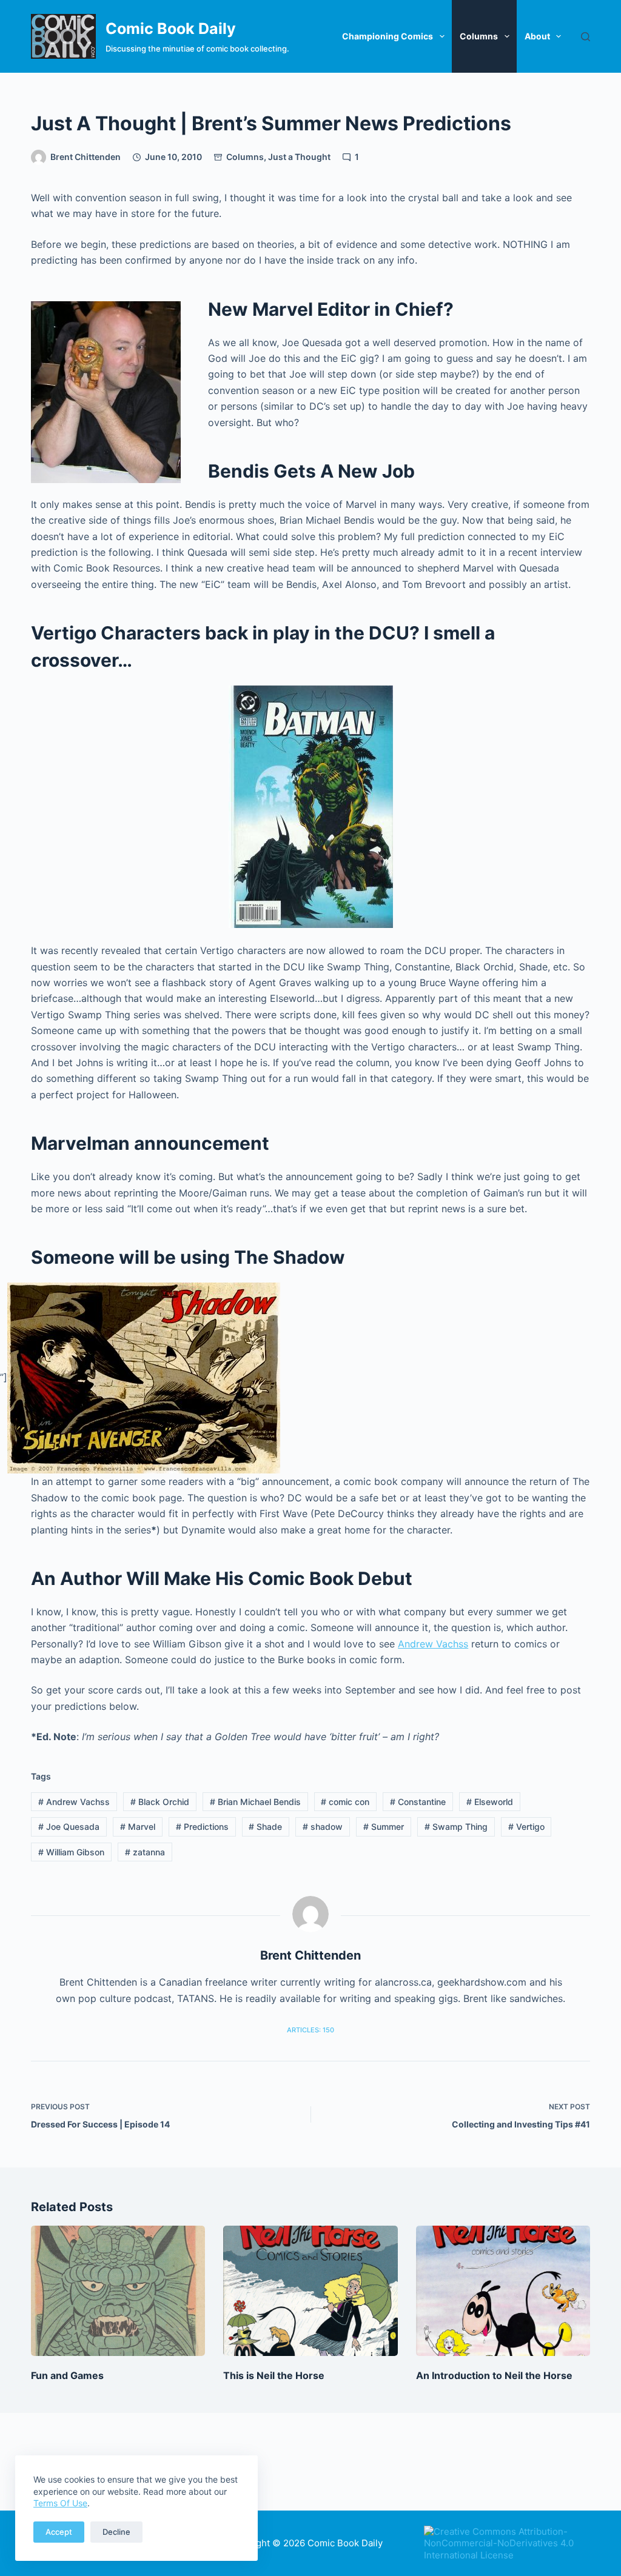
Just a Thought (299, 157)
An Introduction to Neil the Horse (494, 2375)
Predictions (202, 1827)
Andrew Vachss (433, 1644)
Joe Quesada (69, 1827)
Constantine (418, 1802)
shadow (323, 1827)
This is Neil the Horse (274, 2375)
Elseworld (490, 1802)
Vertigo (526, 1827)
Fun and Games (67, 2375)
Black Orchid (160, 1802)
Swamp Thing (456, 1827)
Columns (479, 36)
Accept (59, 2532)
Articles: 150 (310, 2030)
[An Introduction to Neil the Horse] (503, 2291)
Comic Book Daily (171, 28)
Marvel (138, 1827)
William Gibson (71, 1852)
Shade (265, 1827)
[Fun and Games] (118, 2291)
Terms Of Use (60, 2503)
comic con (345, 1802)
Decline (116, 2532)
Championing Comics (388, 36)
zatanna (145, 1852)
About (537, 36)
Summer (384, 1827)
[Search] (586, 37)
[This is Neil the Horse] (310, 2291)
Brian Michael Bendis (255, 1802)
